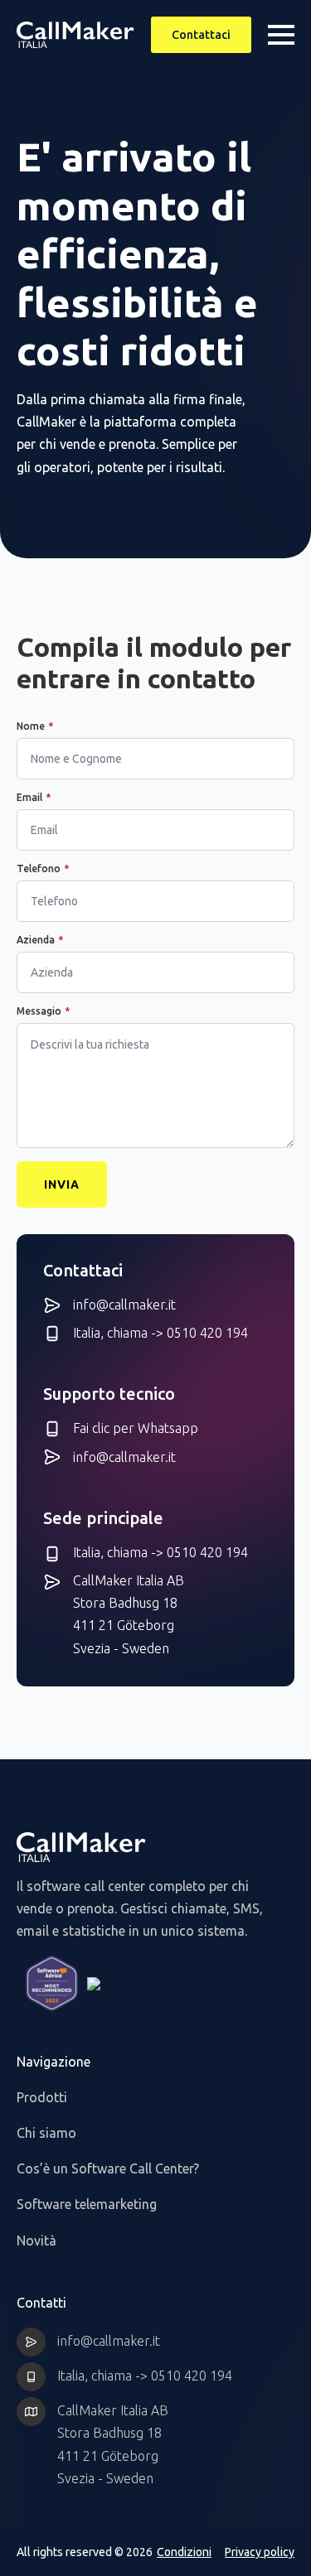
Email (34, 798)
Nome (35, 726)
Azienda (40, 940)
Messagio (43, 1011)
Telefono (43, 869)
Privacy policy (260, 2552)
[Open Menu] (281, 35)
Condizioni (184, 2552)
